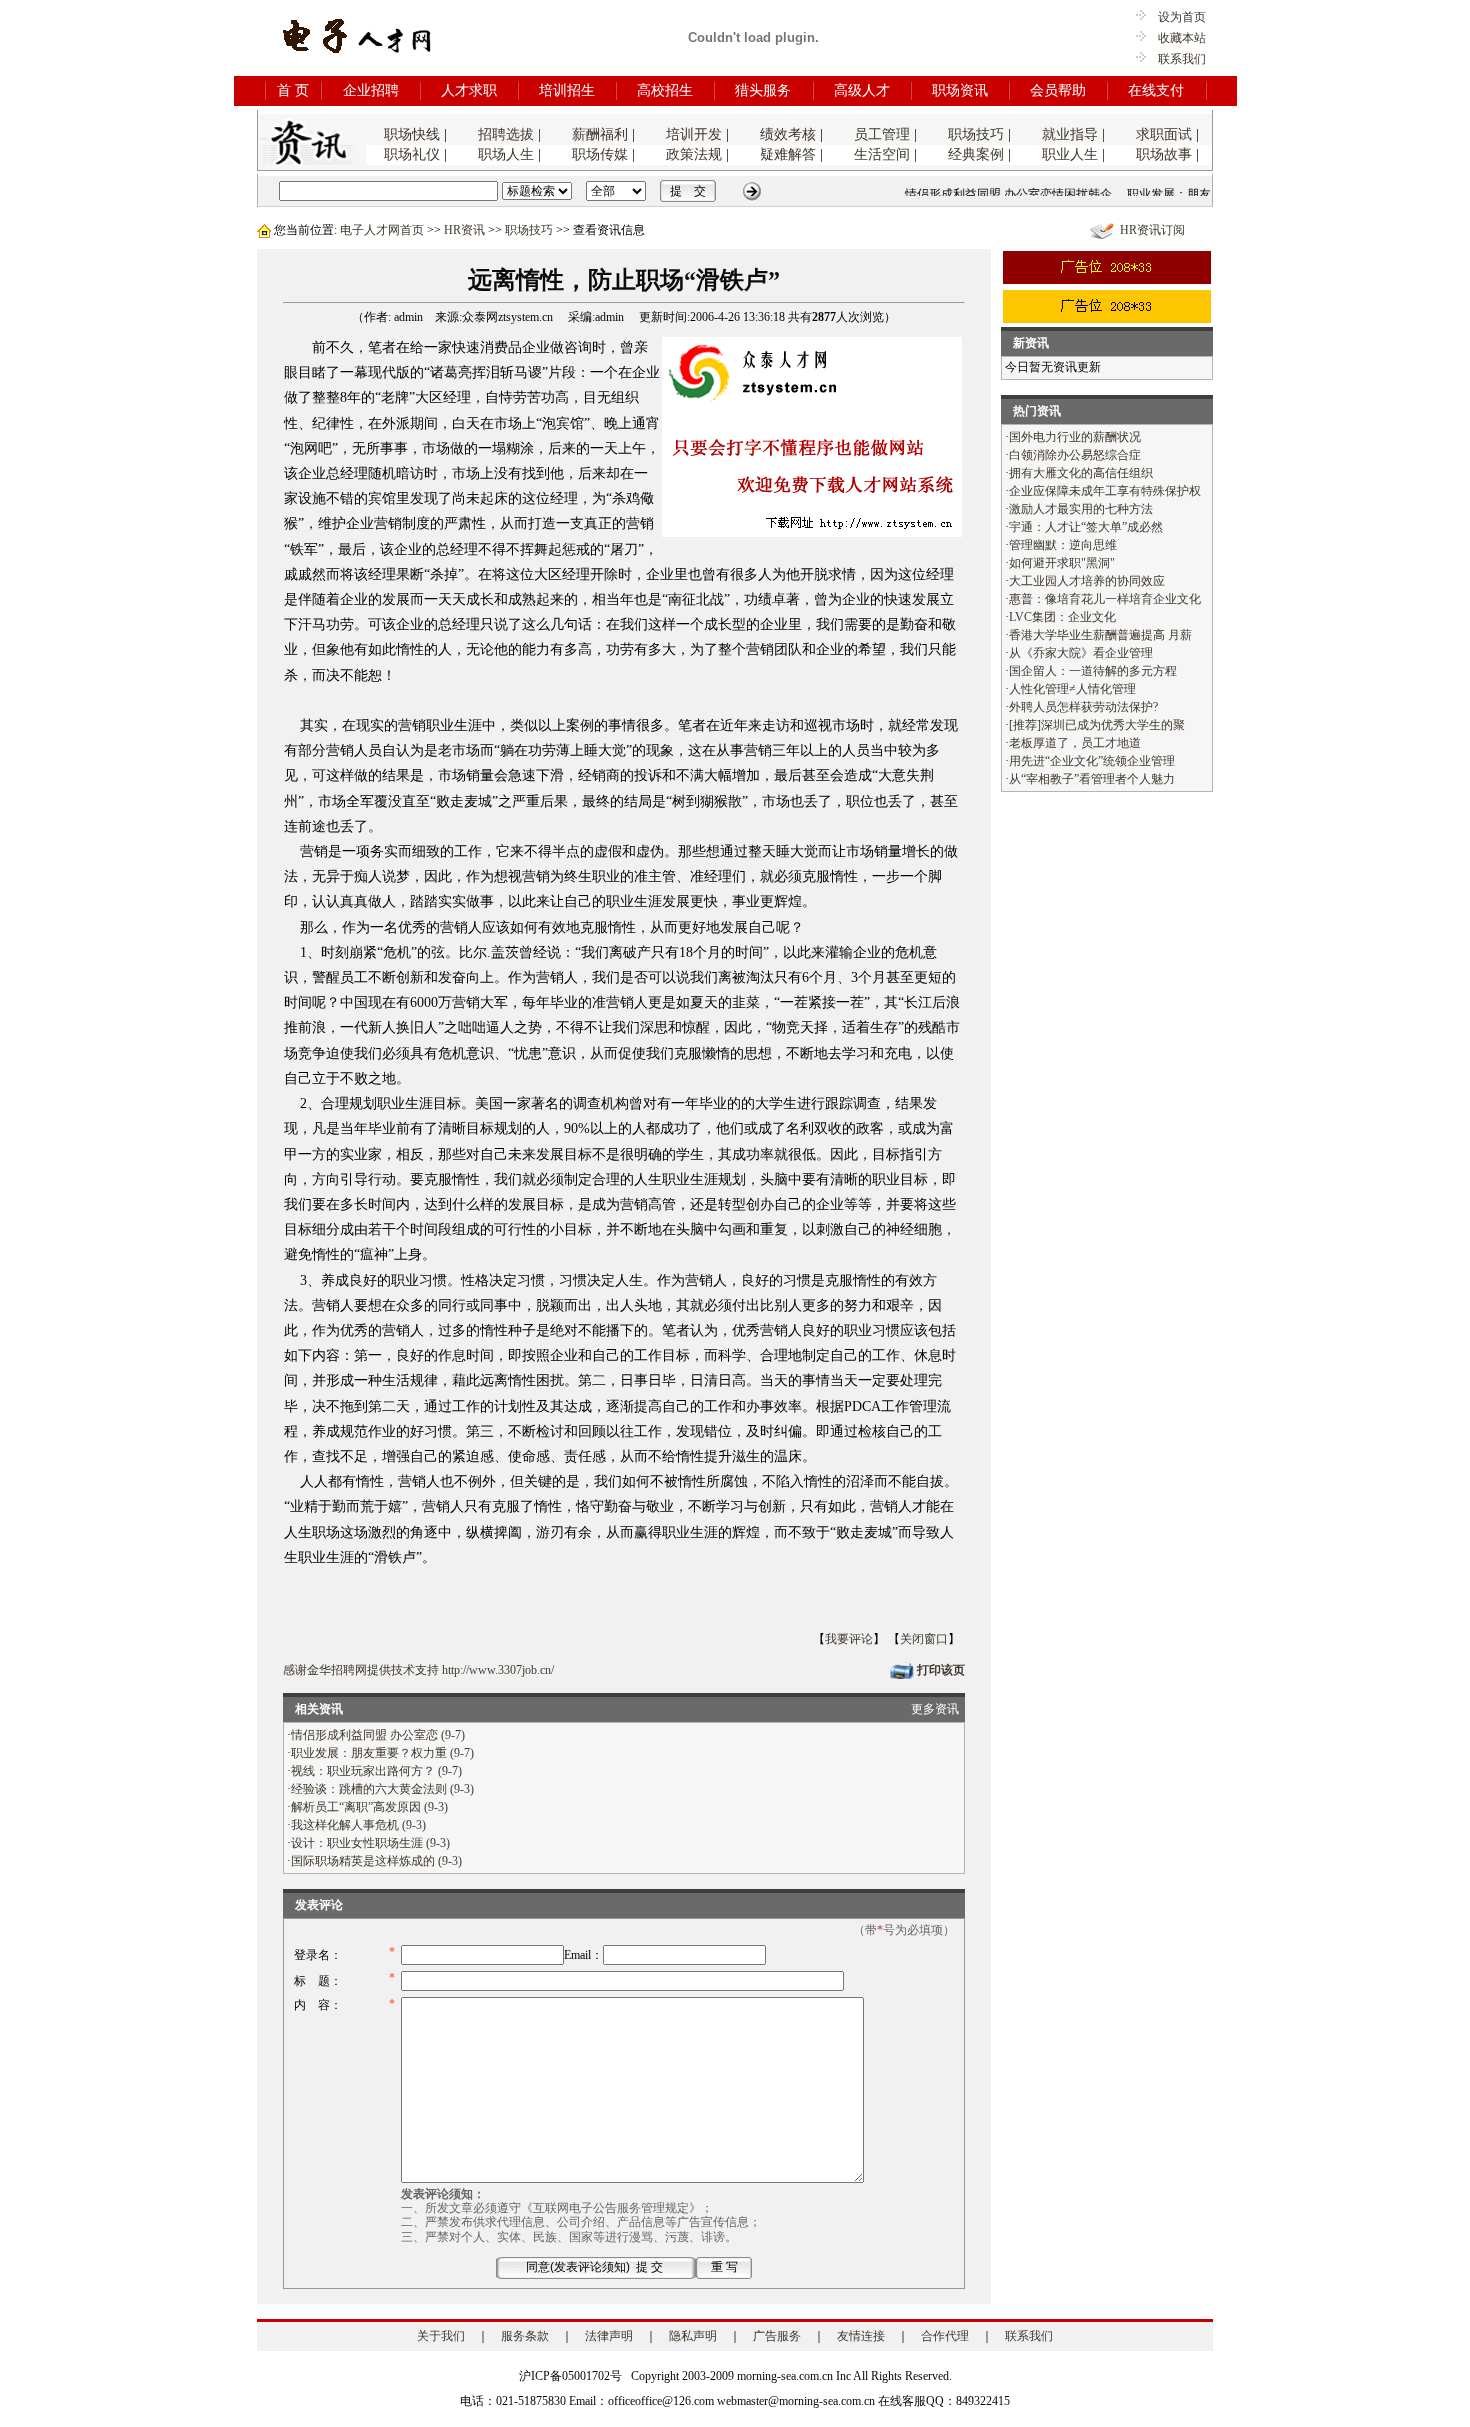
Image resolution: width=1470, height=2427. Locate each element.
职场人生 (506, 154)
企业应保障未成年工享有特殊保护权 (1105, 491)
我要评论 (849, 1639)
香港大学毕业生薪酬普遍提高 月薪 (1100, 635)
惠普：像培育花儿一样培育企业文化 (1105, 599)
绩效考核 (788, 134)
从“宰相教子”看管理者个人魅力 (1092, 779)
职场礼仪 (412, 154)
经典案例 (976, 154)
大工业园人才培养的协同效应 (1087, 581)
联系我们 (1182, 59)
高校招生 (665, 90)
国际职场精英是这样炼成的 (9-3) (376, 1861)
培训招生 (567, 90)
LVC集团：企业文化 (1062, 617)
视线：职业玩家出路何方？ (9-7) (376, 1771)
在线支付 (1156, 90)
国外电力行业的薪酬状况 (1075, 437)
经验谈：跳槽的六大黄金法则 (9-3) (382, 1789)
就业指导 (1070, 134)
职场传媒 (600, 154)
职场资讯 (960, 90)
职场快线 (412, 134)
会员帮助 (1058, 90)
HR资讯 (464, 230)
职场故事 (1164, 154)
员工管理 (882, 134)
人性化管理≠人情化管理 (1072, 689)
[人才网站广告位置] (812, 533)
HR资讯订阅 (1152, 230)
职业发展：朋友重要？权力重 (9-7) (382, 1753)
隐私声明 (693, 2336)
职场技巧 (976, 134)
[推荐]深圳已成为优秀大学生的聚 (1097, 725)
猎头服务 (763, 90)
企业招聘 (371, 90)
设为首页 (1182, 17)
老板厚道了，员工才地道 (1075, 743)
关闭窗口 (924, 1639)
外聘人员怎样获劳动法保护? (1083, 707)
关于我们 (441, 2336)
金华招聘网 (337, 1670)
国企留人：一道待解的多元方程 (1093, 671)
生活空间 (882, 154)
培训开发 (694, 134)
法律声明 (609, 2336)
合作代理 (945, 2336)
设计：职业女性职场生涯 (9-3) (370, 1843)
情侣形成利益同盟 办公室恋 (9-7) (378, 1735)
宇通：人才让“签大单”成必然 (1086, 527)
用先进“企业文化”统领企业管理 (1092, 761)
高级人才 (862, 90)
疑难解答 (788, 154)
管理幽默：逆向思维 (1063, 545)
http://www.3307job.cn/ (498, 1670)
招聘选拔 (506, 134)
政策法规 (694, 154)
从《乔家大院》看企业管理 (1081, 653)
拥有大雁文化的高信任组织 (1081, 473)
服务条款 (525, 2336)
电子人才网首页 (382, 230)
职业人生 (1070, 154)
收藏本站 (1182, 38)
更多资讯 (935, 1709)
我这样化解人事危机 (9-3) (358, 1825)
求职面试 (1164, 134)
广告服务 (777, 2336)
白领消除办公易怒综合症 (1075, 455)
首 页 (293, 90)
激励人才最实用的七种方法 (1081, 509)
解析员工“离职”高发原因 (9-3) (369, 1807)
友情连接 (861, 2336)
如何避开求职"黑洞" (1062, 563)
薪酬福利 (600, 134)
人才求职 (469, 90)
